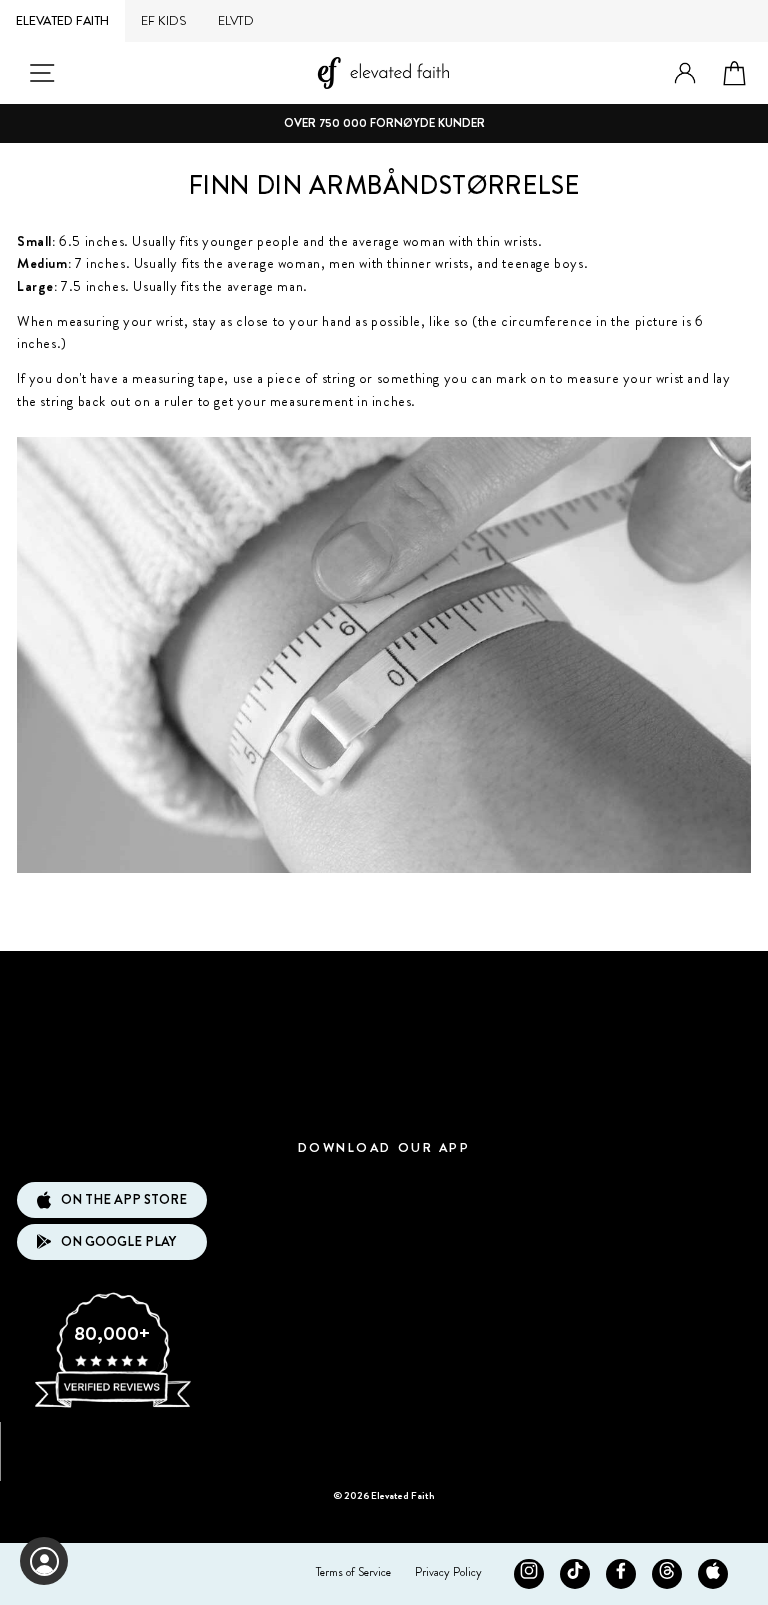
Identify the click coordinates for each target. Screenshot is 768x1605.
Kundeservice (384, 1040)
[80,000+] (112, 1406)
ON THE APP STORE (124, 1199)
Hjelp (383, 1100)
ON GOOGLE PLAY (118, 1241)
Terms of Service (353, 1572)
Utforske (384, 981)
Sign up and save (384, 1444)
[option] (384, 123)
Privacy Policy (448, 1572)
